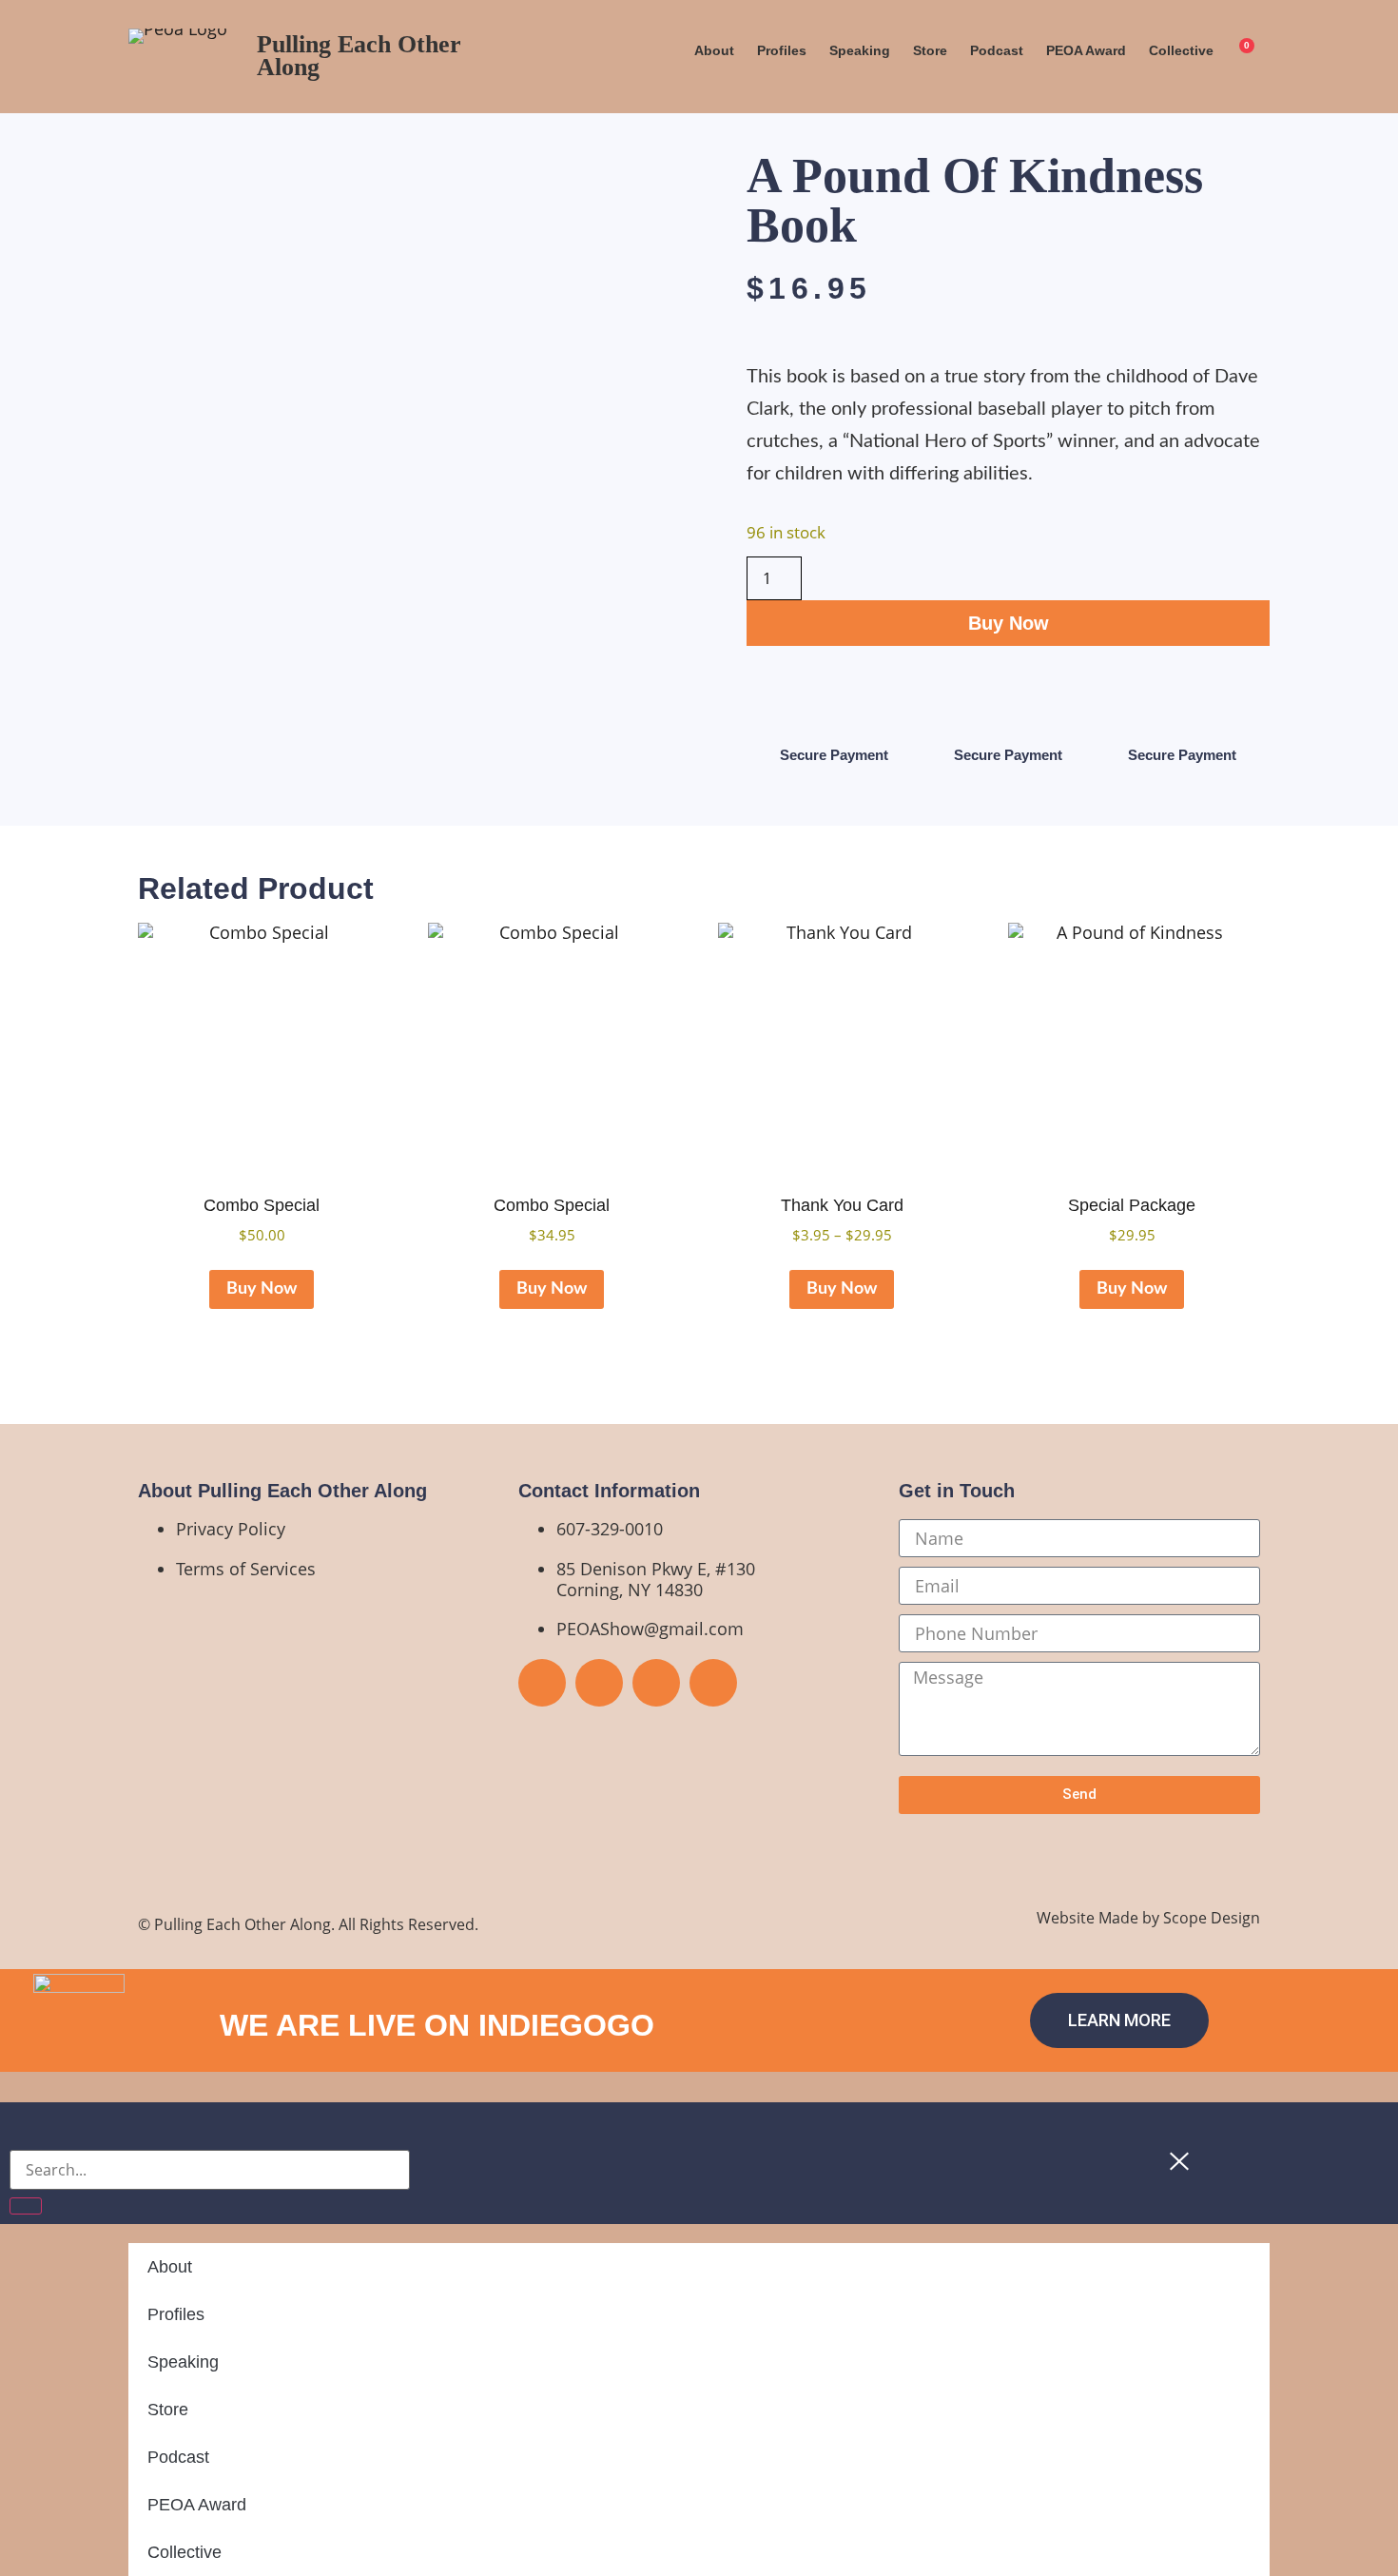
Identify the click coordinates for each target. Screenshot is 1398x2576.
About (714, 50)
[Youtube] (599, 1683)
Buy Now (1009, 623)
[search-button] (26, 2206)
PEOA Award (1086, 50)
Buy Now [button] (262, 1289)
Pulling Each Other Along (359, 56)
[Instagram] (656, 1683)
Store (930, 50)
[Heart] (713, 1683)
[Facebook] (542, 1683)
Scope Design (1212, 1918)
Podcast (997, 50)
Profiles (782, 50)
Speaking (860, 50)
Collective (1181, 50)
